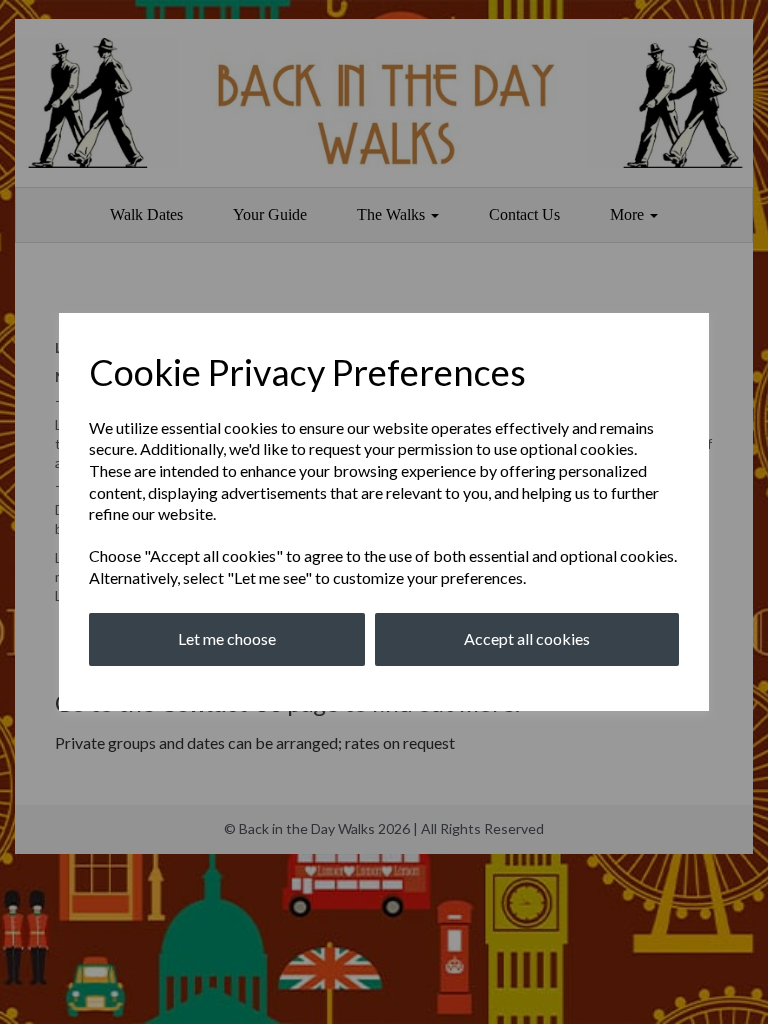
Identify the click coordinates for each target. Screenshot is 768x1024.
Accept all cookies (527, 638)
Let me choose (227, 638)
